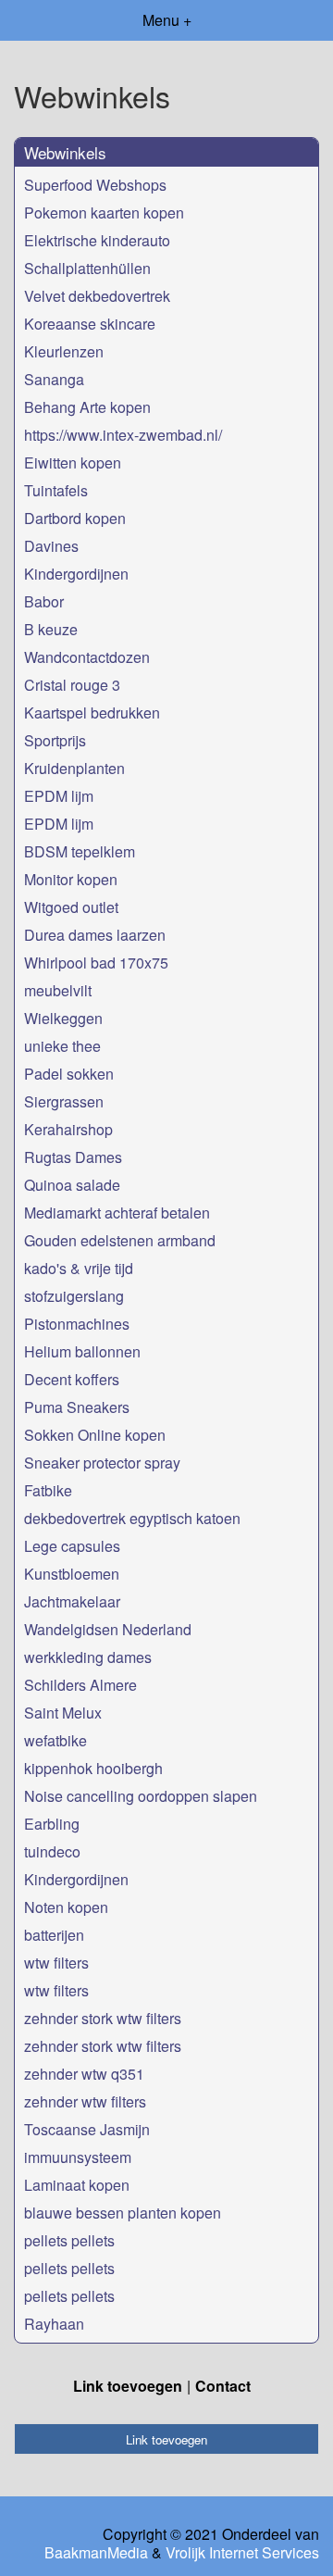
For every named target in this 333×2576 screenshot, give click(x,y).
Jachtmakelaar (72, 1601)
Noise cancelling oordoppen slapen (141, 1796)
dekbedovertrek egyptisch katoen (132, 1518)
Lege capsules (72, 1546)
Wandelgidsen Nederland (108, 1629)
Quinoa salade (72, 1185)
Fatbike (48, 1490)
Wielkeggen (63, 1018)
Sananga (54, 379)
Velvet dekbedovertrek (97, 296)
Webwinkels (65, 152)
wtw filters (56, 1963)
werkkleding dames (88, 1657)
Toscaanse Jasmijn (87, 2129)
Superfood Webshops (95, 185)
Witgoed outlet (71, 907)
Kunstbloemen (72, 1574)
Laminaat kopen (77, 2185)
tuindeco (52, 1851)
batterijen (54, 1935)
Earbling (52, 1824)
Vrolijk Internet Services (242, 2553)
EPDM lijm (59, 796)
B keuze (51, 629)
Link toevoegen (128, 2386)
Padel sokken (69, 1074)
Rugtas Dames (73, 1157)
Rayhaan (54, 2324)
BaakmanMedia (96, 2553)
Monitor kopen (71, 879)
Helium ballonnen (82, 1351)
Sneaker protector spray (102, 1463)
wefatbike (55, 1740)
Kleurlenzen (64, 351)
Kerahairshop (68, 1129)
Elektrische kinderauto (97, 240)
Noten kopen (66, 1907)
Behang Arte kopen (87, 407)
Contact (223, 2386)
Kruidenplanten (74, 768)
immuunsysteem (78, 2157)
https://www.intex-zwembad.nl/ (123, 435)
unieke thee (62, 1046)
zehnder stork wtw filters (103, 2018)
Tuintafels (56, 490)
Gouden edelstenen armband (120, 1240)
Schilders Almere (80, 1685)
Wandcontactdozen (87, 657)
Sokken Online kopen (95, 1435)
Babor (44, 601)
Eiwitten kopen (73, 463)
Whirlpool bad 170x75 (96, 963)
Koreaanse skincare (90, 324)
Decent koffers (72, 1379)
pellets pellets (69, 2240)
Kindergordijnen (76, 574)
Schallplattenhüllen (87, 268)
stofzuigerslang (74, 1296)
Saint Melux (63, 1713)
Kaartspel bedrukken (92, 713)
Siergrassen (64, 1101)
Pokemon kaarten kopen (104, 213)
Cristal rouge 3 (72, 685)
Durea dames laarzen (95, 935)
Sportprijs (55, 740)
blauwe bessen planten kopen (123, 2213)
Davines (51, 546)
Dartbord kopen (75, 518)
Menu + (167, 20)
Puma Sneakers (77, 1407)
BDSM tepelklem (80, 851)
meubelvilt (58, 990)
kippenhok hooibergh (93, 1768)
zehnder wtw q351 (84, 2074)
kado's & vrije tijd (79, 1268)
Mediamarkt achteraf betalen (117, 1213)
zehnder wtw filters (85, 2101)
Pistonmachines (77, 1324)
